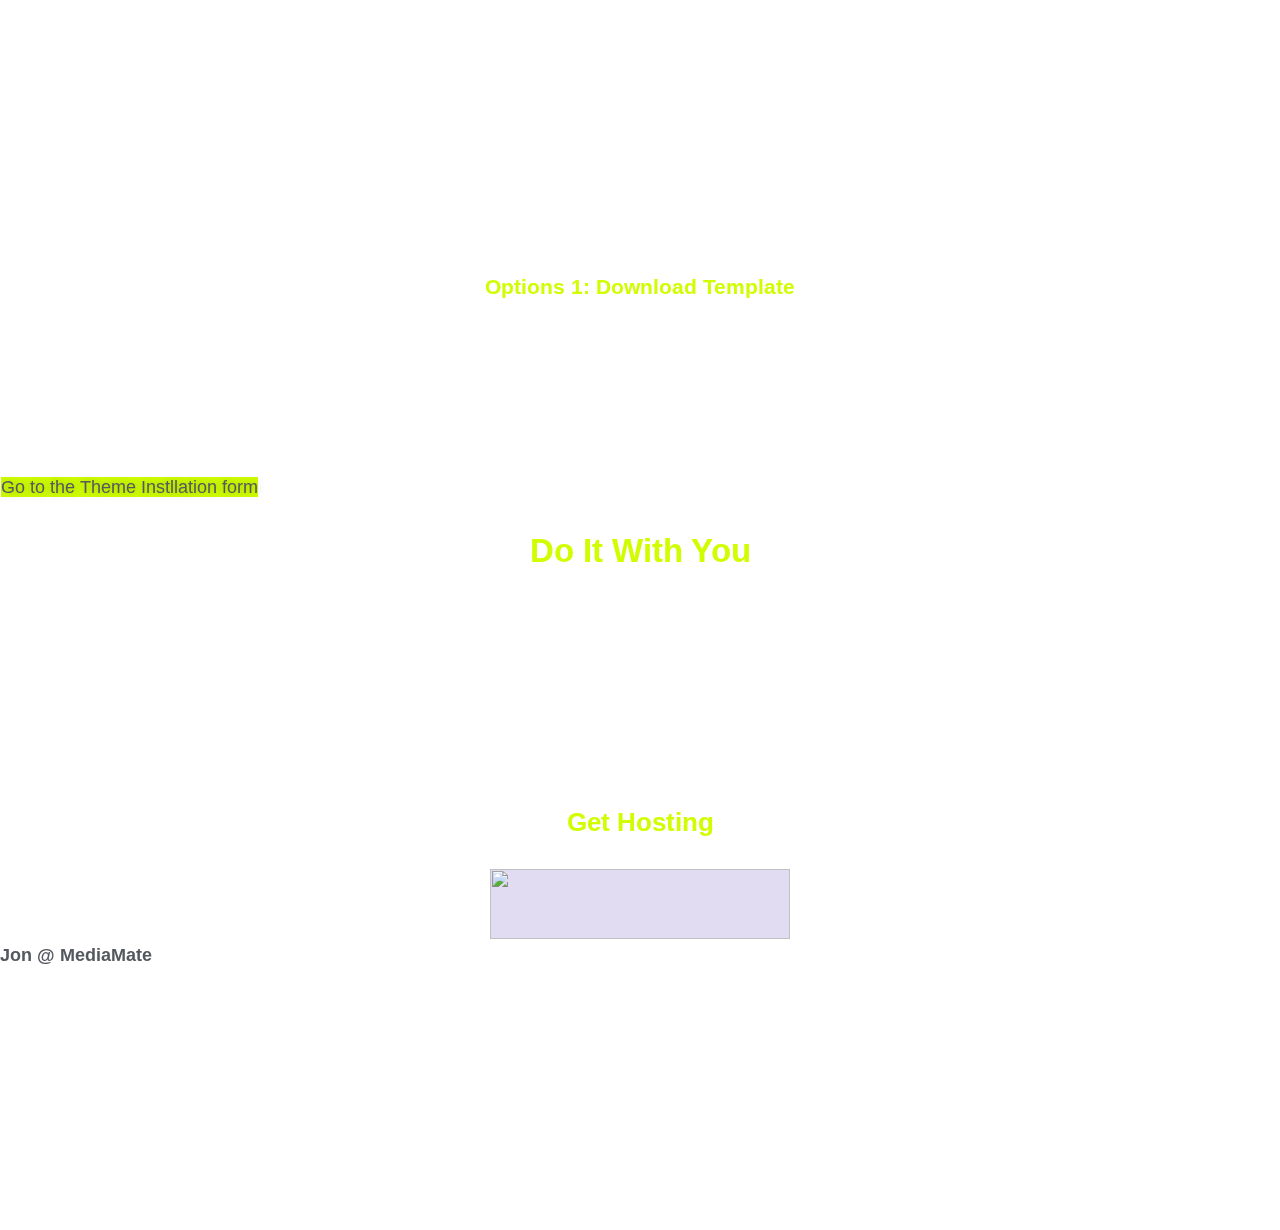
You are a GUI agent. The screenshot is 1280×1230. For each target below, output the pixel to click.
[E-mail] (14, 1013)
